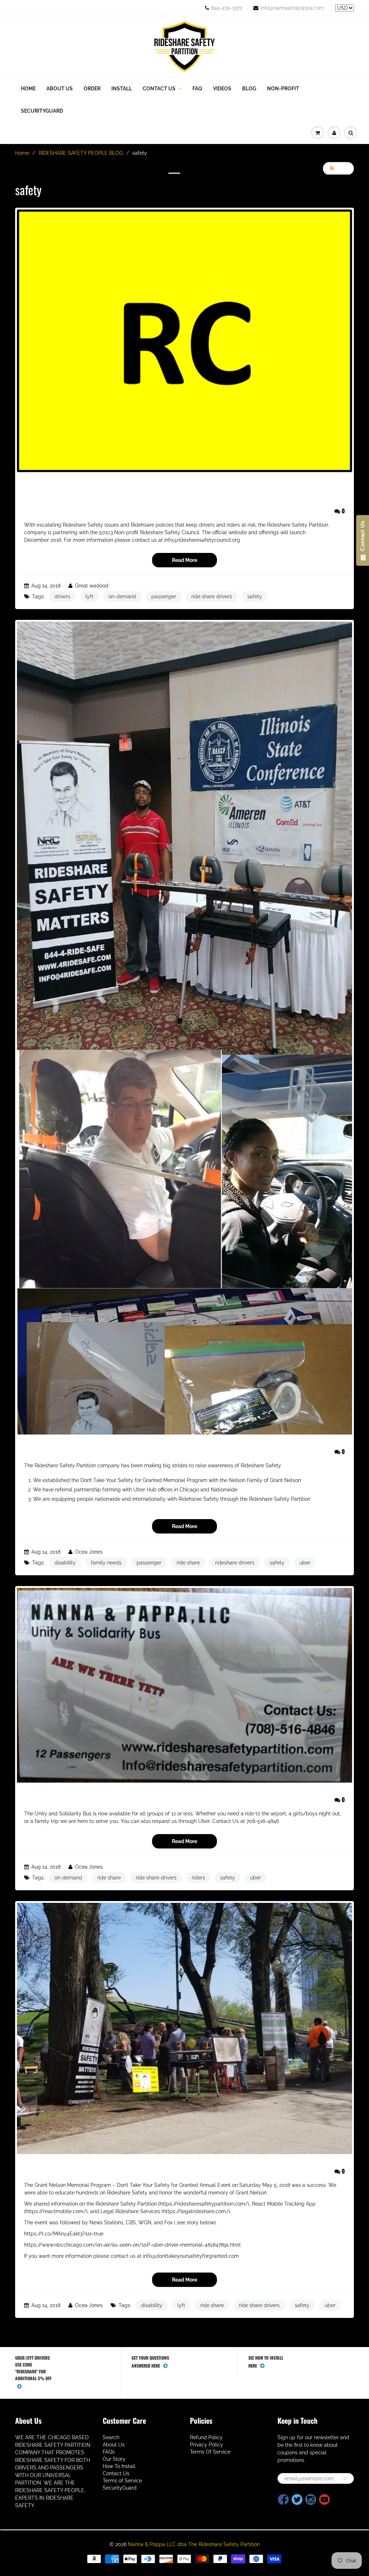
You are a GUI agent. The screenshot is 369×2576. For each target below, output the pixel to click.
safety (255, 596)
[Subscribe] (345, 2479)
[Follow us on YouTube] (325, 2500)
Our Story (114, 2459)
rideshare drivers (235, 1563)
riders (198, 1878)
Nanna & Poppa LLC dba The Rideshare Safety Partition (194, 2544)
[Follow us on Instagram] (311, 2500)
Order (92, 89)
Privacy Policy (206, 2445)
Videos (222, 89)
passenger (164, 596)
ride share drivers (212, 596)
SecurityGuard (42, 111)
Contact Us (159, 89)
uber (305, 1563)
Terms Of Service (210, 2452)
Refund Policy (206, 2437)
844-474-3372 (227, 8)
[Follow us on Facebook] (284, 2500)
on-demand (122, 596)
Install (122, 89)
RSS (342, 168)
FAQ (197, 89)
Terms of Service (122, 2481)
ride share (188, 1563)
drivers (62, 596)
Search (111, 2437)
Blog (249, 89)
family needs (106, 1563)
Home (28, 89)
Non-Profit (283, 89)
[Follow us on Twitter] (297, 2500)
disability (65, 1563)
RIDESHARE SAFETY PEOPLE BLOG (81, 153)
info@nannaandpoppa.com (292, 8)
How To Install (119, 2466)
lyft (89, 596)
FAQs (109, 2452)
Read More (184, 560)
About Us (60, 89)
